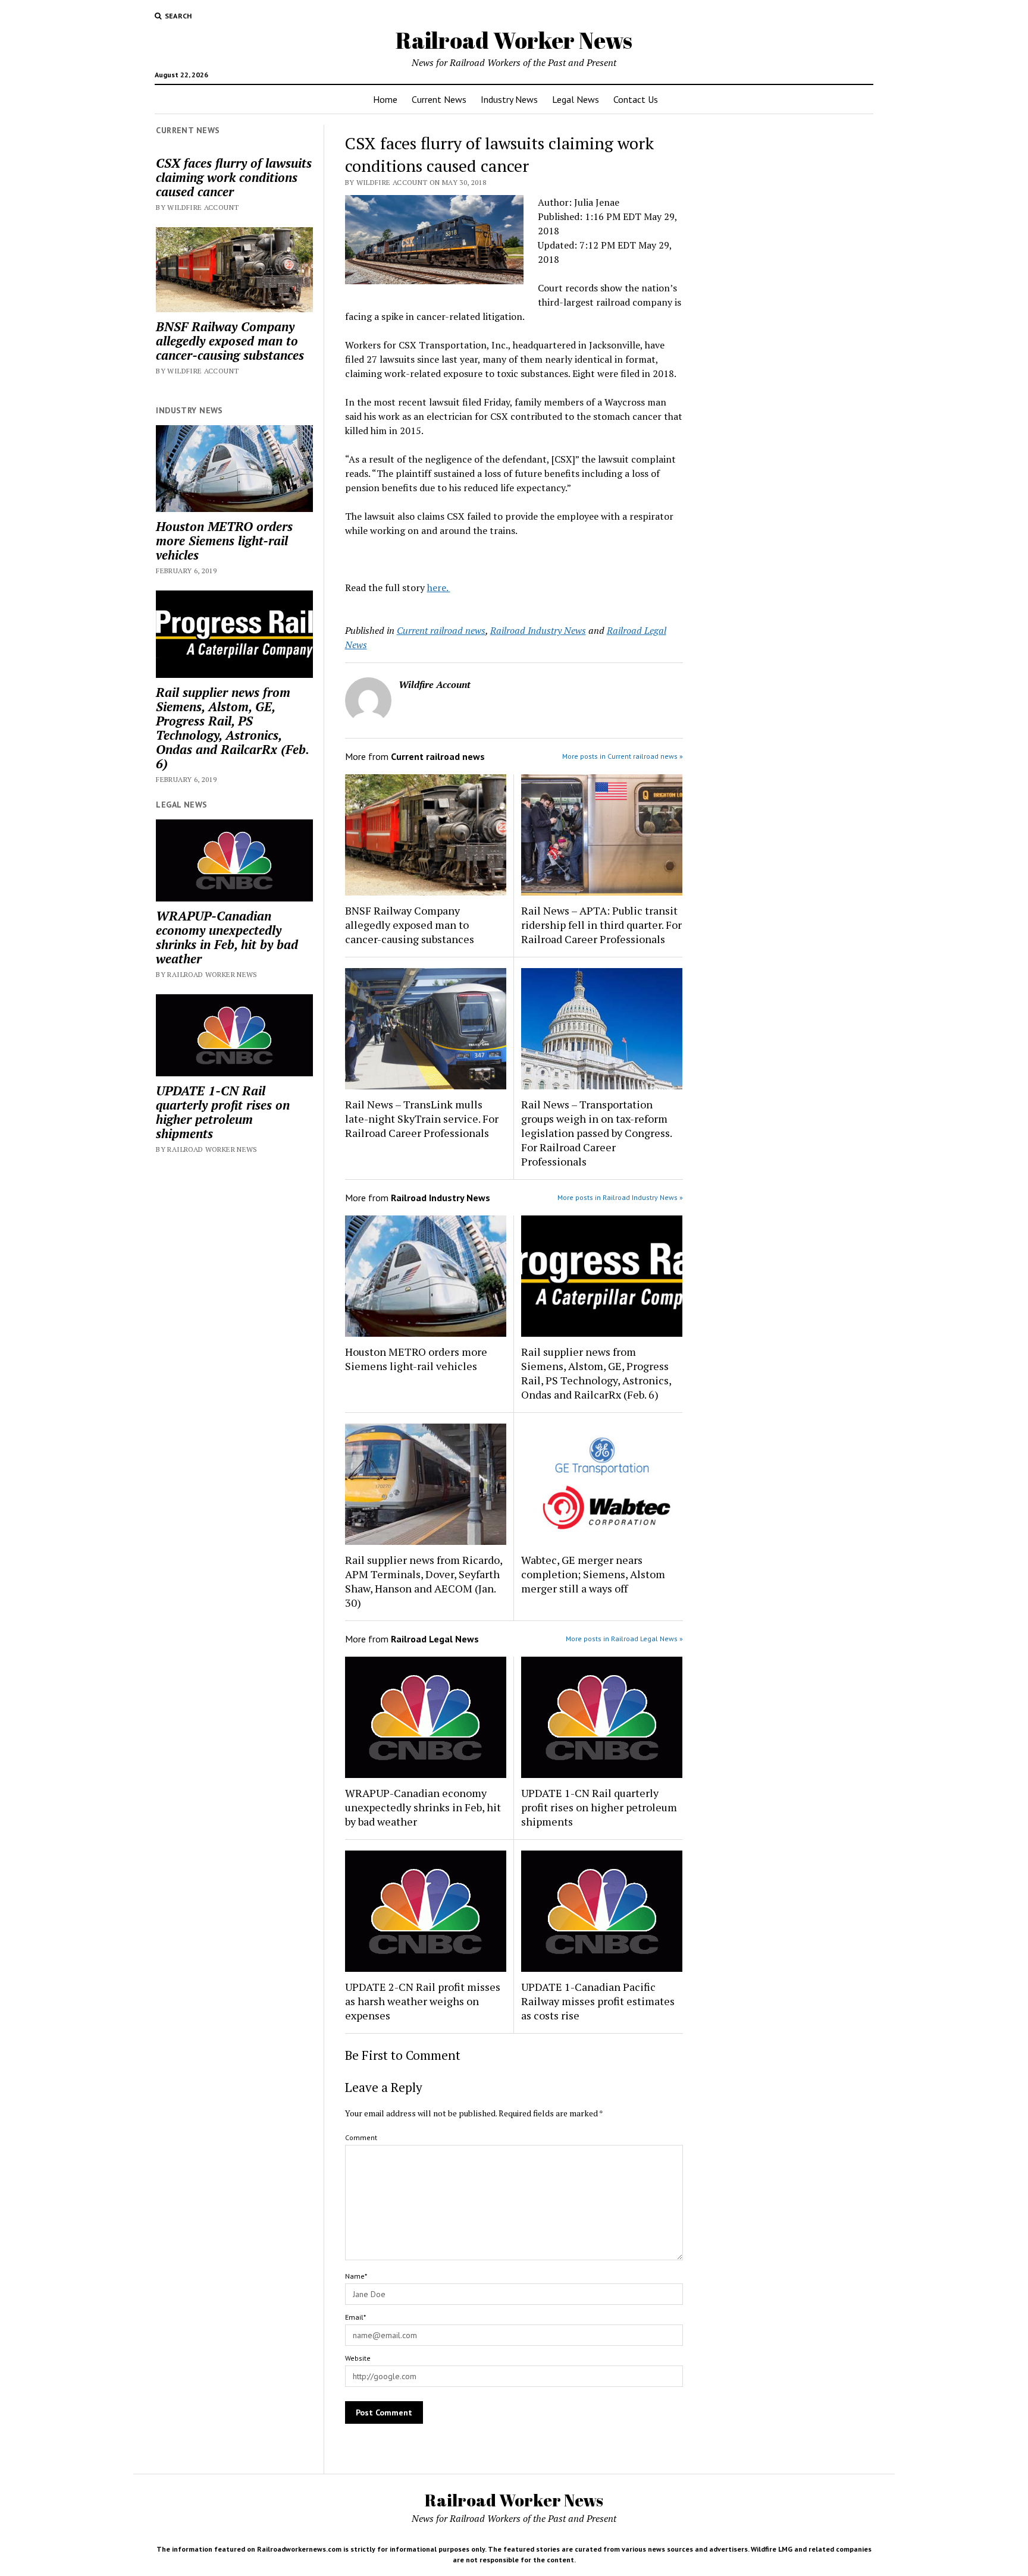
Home (385, 99)
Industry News (509, 99)
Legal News (576, 99)
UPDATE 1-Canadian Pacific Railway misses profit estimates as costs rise (598, 2001)
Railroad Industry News (538, 630)
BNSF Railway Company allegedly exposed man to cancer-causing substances (230, 341)
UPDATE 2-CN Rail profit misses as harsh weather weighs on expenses (423, 2001)
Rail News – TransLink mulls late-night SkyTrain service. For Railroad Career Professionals (422, 1119)
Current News (439, 99)
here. (439, 588)
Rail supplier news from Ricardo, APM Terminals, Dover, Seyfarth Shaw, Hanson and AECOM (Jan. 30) (424, 1581)
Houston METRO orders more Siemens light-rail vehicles (224, 541)
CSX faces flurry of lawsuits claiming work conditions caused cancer (234, 177)
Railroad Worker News (514, 40)
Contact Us (636, 99)
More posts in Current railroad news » (623, 756)
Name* (356, 2276)
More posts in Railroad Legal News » (624, 1639)
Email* (355, 2317)
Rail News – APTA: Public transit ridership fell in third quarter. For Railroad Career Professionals (601, 925)
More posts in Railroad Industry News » (620, 1197)
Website (358, 2358)
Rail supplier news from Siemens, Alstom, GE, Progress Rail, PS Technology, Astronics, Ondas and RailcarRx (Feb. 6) (232, 728)
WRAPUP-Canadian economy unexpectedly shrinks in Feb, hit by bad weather (227, 937)
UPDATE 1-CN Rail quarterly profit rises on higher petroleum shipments (223, 1112)
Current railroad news (441, 630)
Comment (361, 2137)
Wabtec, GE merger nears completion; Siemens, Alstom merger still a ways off (593, 1574)
